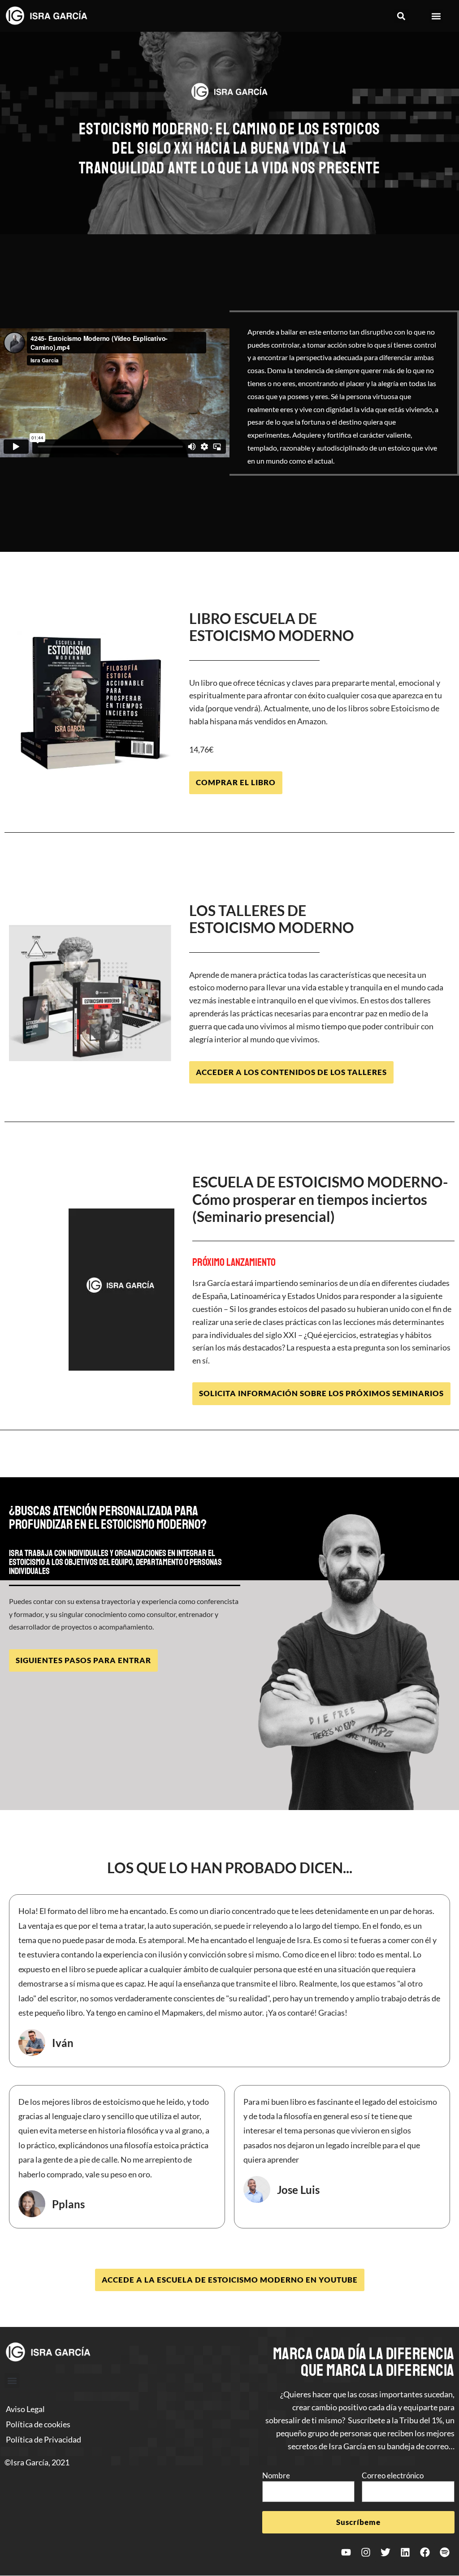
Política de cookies (38, 2424)
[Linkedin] (405, 2552)
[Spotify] (445, 2552)
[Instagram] (366, 2552)
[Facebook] (425, 2552)
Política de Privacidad (43, 2439)
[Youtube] (346, 2552)
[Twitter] (385, 2552)
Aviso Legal (25, 2409)
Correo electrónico (393, 2475)
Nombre (276, 2475)
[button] (401, 16)
